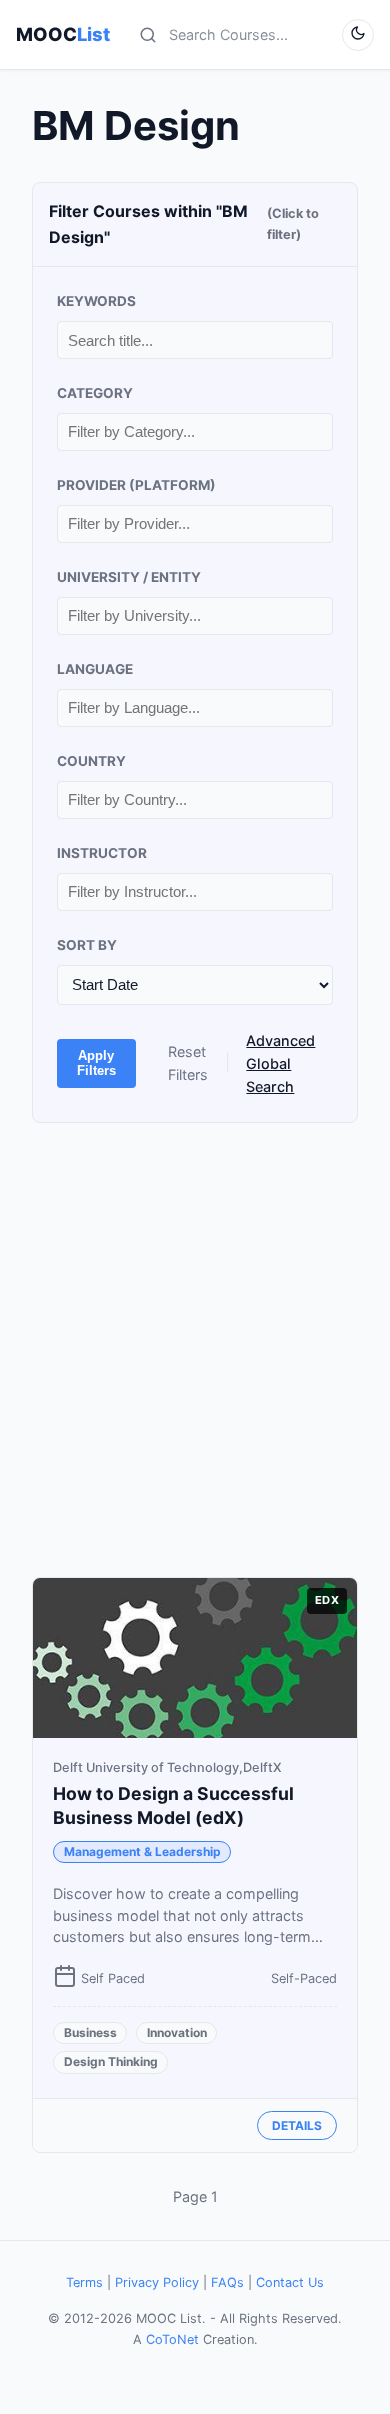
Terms (84, 2282)
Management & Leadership (142, 1851)
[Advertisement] (195, 1350)
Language (95, 669)
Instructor (102, 853)
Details (297, 2125)
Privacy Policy (157, 2282)
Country (91, 761)
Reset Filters (188, 1063)
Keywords (96, 301)
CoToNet (172, 2339)
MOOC (63, 34)
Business (90, 2032)
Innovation (177, 2032)
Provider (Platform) (136, 485)
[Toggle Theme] (358, 35)
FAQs (227, 2282)
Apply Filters (96, 1063)
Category (95, 393)
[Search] (148, 35)
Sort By (87, 945)
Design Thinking (111, 2061)
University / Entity (129, 577)
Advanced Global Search (280, 1063)
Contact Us (290, 2282)
